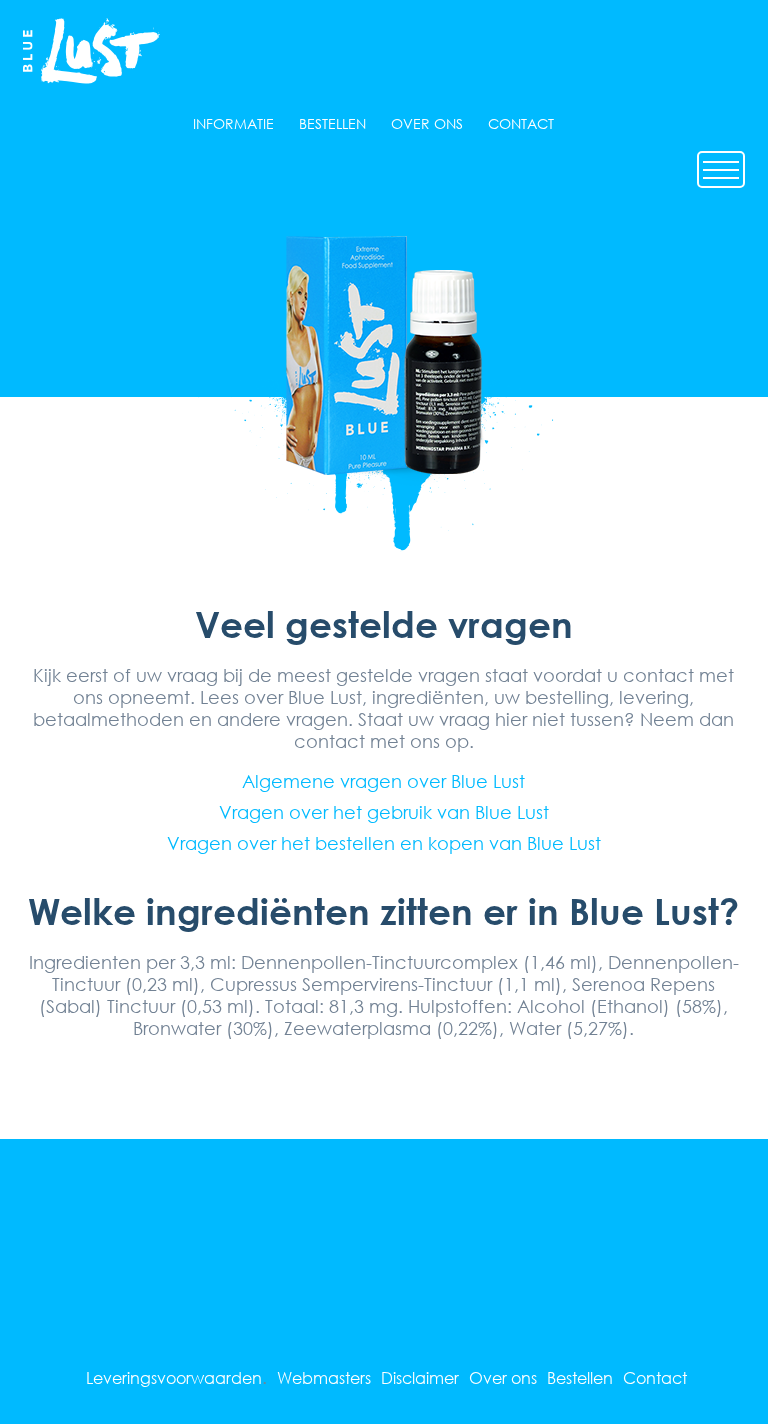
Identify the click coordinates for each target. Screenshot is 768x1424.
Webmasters (324, 1377)
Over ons (427, 123)
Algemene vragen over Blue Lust (383, 781)
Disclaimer (420, 1377)
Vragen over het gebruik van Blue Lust (384, 812)
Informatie (233, 123)
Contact (521, 123)
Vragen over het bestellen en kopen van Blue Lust (384, 843)
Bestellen (332, 123)
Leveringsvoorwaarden (174, 1377)
